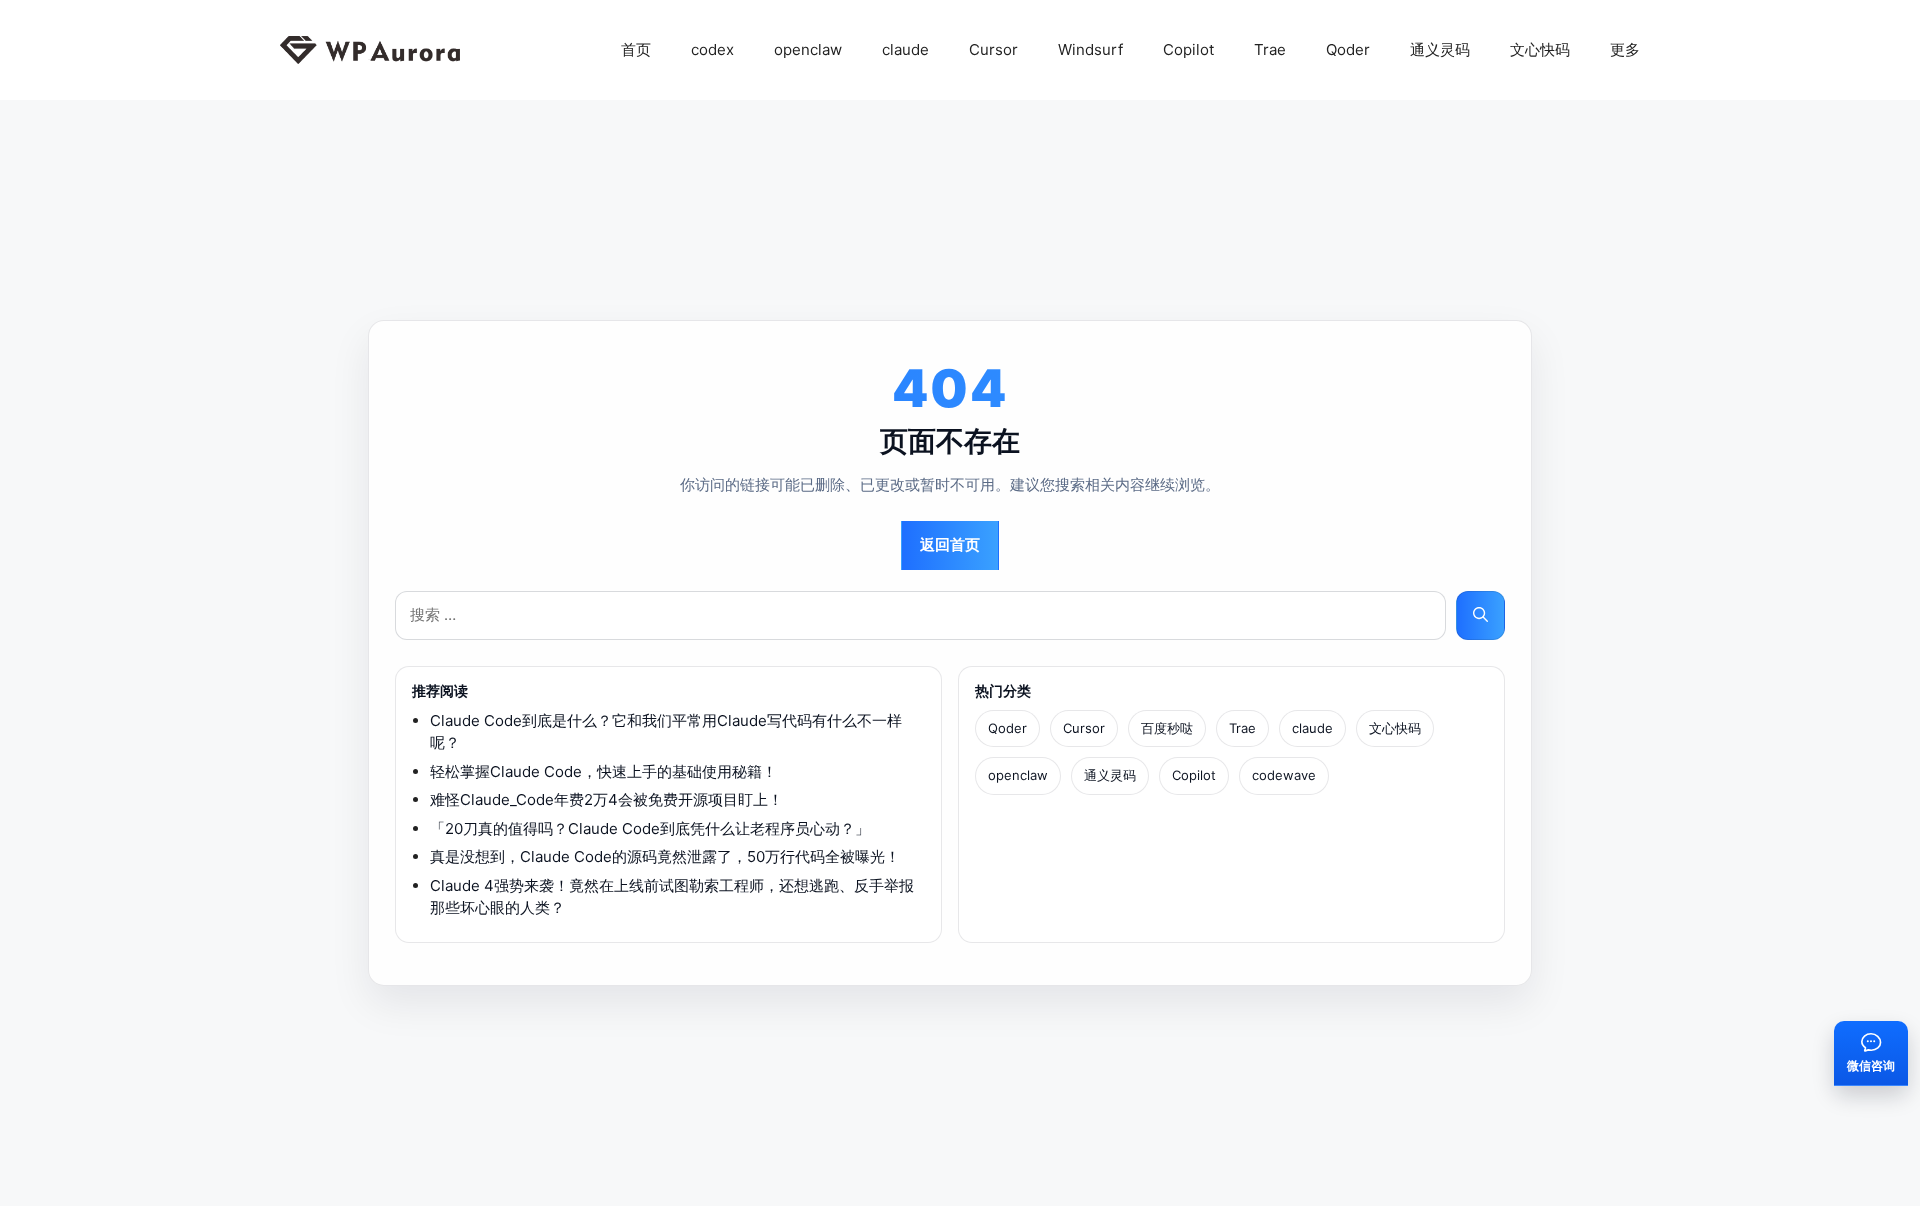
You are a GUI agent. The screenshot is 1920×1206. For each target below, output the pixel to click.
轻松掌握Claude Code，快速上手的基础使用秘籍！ (603, 771)
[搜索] (1480, 615)
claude (905, 49)
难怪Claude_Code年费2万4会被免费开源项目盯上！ (606, 799)
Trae (1270, 49)
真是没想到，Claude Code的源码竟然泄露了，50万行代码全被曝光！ (665, 856)
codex (712, 49)
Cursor (993, 49)
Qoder (1348, 49)
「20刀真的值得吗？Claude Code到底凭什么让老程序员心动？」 (650, 828)
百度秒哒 (1167, 728)
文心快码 (1540, 49)
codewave (1284, 775)
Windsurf (1090, 49)
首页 (636, 49)
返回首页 (950, 544)
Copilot (1188, 49)
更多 (1625, 49)
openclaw (808, 49)
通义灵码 (1440, 49)
